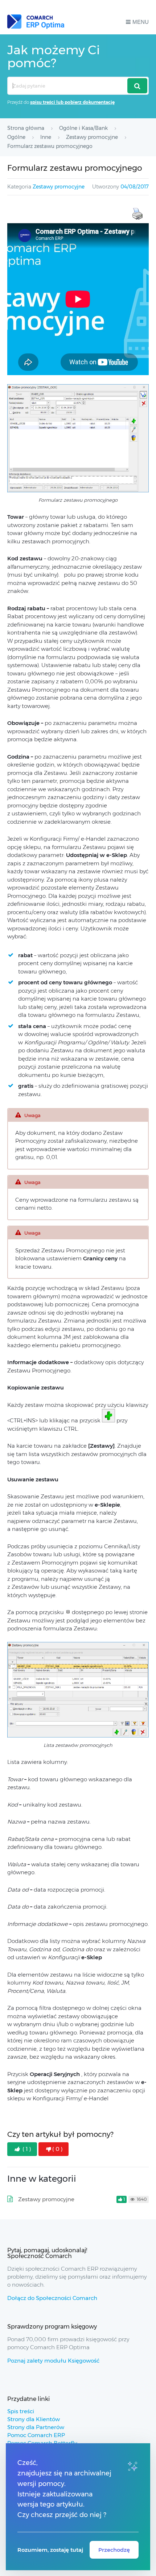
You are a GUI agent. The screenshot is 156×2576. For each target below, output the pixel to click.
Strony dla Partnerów (36, 2427)
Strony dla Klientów (34, 2419)
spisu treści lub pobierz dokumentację (72, 102)
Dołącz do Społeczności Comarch (52, 2298)
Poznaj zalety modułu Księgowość (53, 2361)
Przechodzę (114, 2550)
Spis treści (21, 2411)
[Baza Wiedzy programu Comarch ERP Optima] (36, 22)
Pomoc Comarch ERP (36, 2435)
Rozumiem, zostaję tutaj (50, 2550)
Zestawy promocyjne (59, 187)
